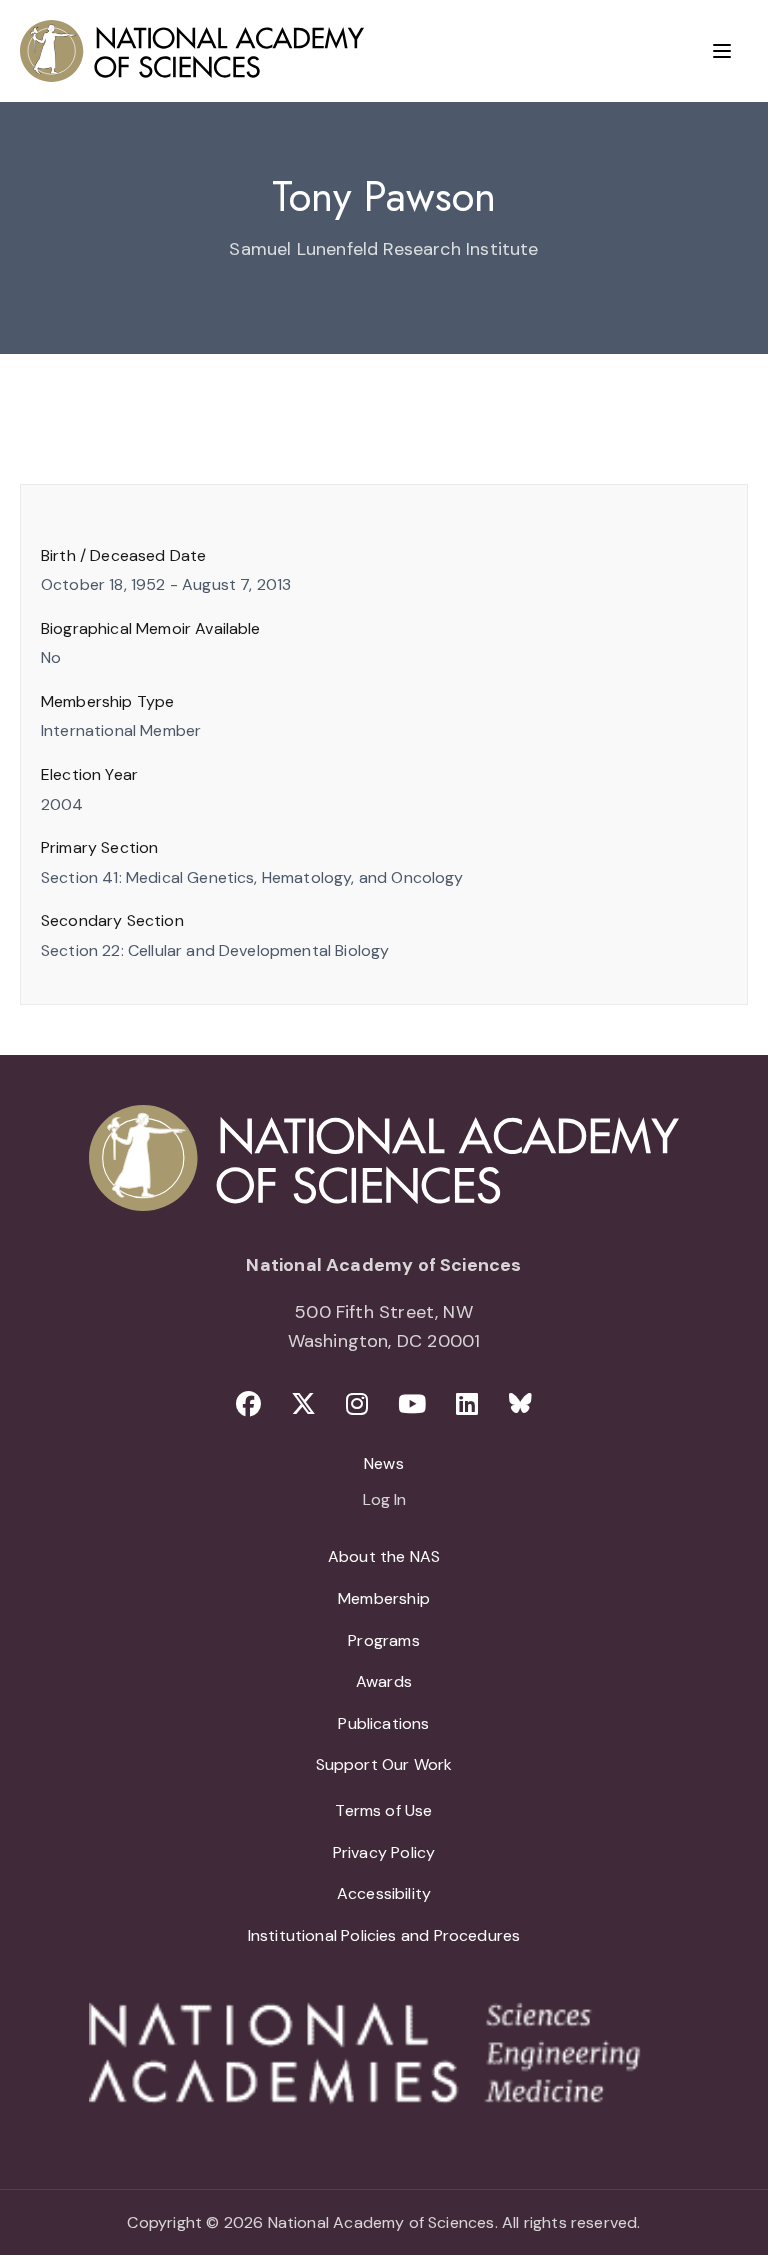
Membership (384, 1598)
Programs (383, 1640)
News (384, 1463)
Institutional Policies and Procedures (384, 1935)
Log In (384, 1501)
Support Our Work (384, 1764)
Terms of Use (383, 1810)
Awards (384, 1681)
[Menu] (722, 51)
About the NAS (384, 1556)
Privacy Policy (384, 1852)
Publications (383, 1723)
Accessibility (384, 1893)
